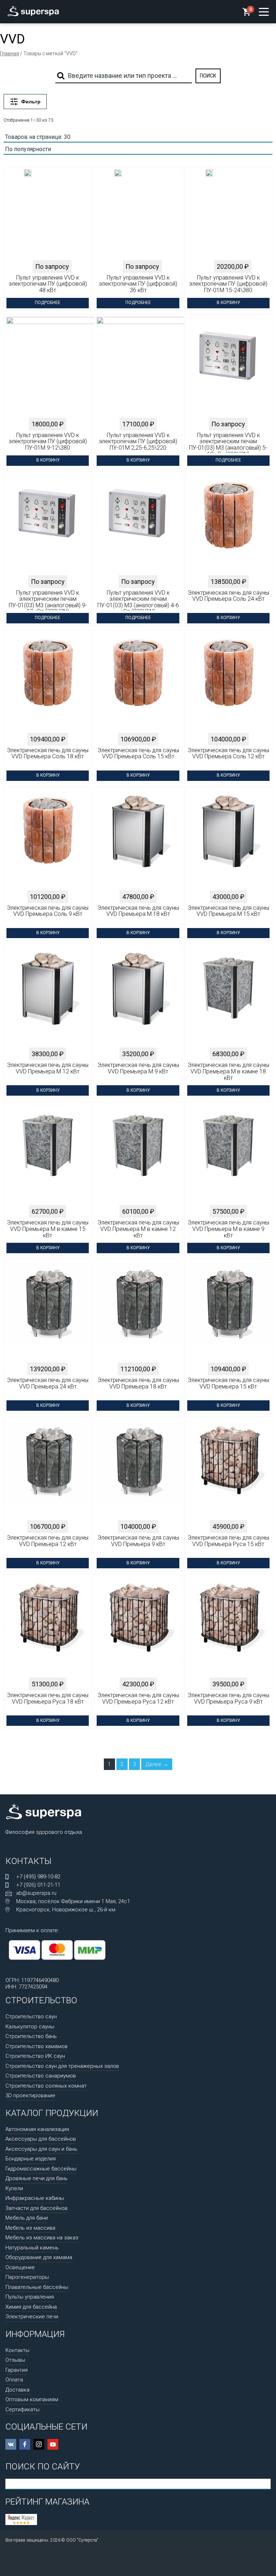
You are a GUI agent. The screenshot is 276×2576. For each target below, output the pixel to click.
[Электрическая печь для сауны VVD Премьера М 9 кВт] (138, 996)
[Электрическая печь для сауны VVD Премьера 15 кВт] (228, 1312)
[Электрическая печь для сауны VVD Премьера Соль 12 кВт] (228, 682)
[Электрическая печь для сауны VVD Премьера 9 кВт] (138, 1469)
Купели (14, 2188)
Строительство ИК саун (35, 2056)
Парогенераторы (27, 2277)
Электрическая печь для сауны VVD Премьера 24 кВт (48, 1383)
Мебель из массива (30, 2228)
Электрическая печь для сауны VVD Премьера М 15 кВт (228, 911)
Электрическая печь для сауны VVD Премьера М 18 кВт (138, 911)
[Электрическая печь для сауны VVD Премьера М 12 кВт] (48, 996)
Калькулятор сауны (30, 2027)
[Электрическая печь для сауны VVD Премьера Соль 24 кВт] (228, 524)
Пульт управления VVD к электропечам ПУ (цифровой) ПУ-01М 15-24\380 (228, 284)
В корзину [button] (228, 303)
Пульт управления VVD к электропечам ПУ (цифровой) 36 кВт (138, 284)
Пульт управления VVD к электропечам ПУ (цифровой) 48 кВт (48, 284)
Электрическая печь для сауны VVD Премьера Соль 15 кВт (138, 754)
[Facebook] (25, 2444)
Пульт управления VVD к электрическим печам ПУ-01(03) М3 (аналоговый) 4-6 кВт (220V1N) (138, 600)
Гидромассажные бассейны (41, 2169)
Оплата (14, 2380)
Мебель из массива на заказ (42, 2238)
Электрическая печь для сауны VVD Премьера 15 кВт (228, 1383)
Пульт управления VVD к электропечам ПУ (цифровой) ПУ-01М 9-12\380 (48, 442)
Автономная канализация (37, 2129)
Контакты (17, 2350)
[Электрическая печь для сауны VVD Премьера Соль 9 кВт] (48, 839)
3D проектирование (30, 2095)
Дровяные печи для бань (36, 2178)
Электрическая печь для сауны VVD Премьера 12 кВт (48, 1541)
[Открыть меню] (264, 12)
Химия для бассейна (31, 2307)
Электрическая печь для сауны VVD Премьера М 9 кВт (138, 1068)
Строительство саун (31, 2017)
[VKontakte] (11, 2444)
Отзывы (15, 2360)
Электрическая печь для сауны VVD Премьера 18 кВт (138, 1383)
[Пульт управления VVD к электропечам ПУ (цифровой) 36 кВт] (118, 219)
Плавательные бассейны (37, 2287)
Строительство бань (31, 2036)
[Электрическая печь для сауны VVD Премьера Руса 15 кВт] (228, 1469)
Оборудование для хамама (39, 2257)
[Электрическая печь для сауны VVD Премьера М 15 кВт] (228, 839)
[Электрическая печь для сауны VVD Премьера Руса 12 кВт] (138, 1627)
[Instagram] (39, 2444)
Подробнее (48, 303)
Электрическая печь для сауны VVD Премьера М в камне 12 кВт (138, 1229)
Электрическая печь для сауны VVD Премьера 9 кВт (138, 1541)
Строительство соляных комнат (46, 2086)
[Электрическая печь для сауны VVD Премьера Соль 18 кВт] (48, 682)
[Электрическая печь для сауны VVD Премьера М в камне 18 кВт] (228, 996)
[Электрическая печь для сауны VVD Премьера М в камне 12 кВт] (138, 1154)
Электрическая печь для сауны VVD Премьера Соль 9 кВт (48, 911)
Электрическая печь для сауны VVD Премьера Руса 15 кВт (228, 1541)
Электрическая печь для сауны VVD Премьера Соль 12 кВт (228, 754)
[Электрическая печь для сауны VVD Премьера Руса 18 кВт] (48, 1627)
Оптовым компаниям (32, 2399)
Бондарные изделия (31, 2159)
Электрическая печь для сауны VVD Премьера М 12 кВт (48, 1068)
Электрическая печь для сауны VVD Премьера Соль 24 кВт (228, 596)
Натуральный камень (32, 2248)
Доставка (17, 2390)
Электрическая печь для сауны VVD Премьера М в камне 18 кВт (228, 1071)
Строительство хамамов (36, 2046)
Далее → (157, 1764)
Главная (10, 53)
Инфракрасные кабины (35, 2198)
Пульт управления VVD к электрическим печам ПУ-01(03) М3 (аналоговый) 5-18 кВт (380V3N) (228, 443)
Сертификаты (22, 2409)
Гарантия (17, 2370)
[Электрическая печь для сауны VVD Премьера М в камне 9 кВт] (228, 1154)
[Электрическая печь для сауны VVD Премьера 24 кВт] (48, 1312)
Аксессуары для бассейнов (41, 2139)
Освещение (20, 2267)
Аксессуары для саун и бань (41, 2149)
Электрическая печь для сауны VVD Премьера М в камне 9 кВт (228, 1229)
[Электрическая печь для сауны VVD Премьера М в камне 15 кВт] (48, 1154)
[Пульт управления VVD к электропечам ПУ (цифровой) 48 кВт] (28, 219)
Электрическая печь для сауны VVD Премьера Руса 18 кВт (48, 1699)
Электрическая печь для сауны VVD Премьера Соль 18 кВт (48, 754)
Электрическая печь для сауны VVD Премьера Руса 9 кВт (228, 1699)
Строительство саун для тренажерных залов (62, 2066)
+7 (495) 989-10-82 (38, 1877)
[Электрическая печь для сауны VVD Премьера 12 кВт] (48, 1469)
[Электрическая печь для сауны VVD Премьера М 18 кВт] (138, 839)
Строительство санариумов (41, 2076)
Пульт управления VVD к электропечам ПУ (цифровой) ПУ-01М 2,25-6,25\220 (138, 442)
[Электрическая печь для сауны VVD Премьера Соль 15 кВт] (138, 682)
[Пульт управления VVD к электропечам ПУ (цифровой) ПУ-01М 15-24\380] (209, 219)
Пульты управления (30, 2297)
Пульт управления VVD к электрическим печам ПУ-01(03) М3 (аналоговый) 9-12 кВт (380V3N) (48, 600)
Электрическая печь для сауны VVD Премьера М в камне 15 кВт (48, 1229)
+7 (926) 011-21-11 (38, 1885)
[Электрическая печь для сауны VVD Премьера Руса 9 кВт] (228, 1627)
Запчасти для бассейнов (36, 2208)
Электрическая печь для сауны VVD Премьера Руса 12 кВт (138, 1699)
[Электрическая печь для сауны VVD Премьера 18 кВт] (138, 1312)
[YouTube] (53, 2444)
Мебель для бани (27, 2218)
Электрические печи (32, 2317)
